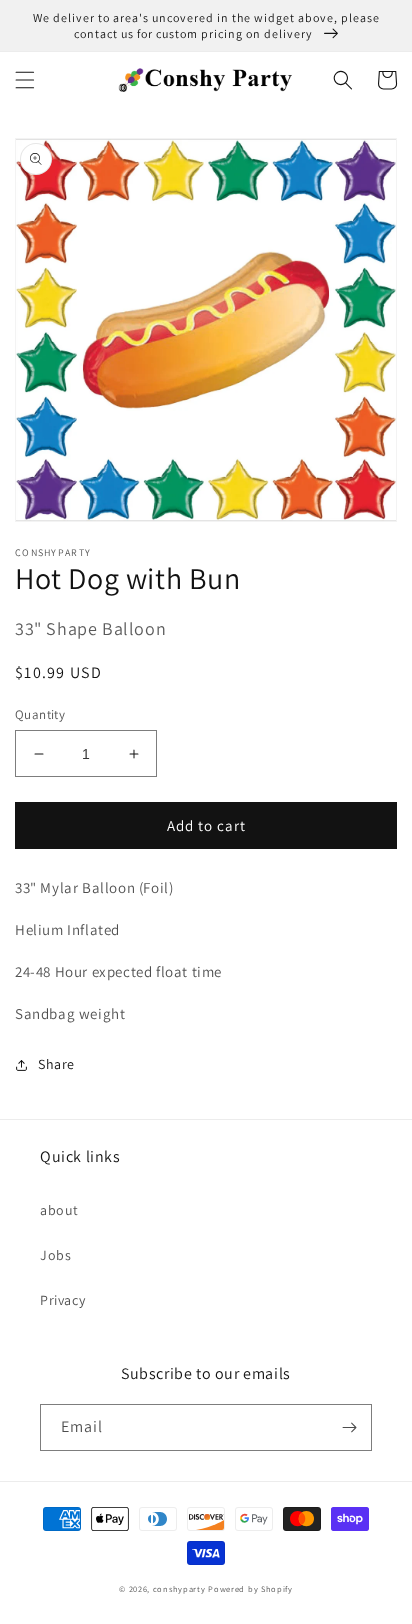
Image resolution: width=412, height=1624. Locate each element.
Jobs (55, 1255)
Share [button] (56, 1064)
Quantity (40, 714)
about (59, 1210)
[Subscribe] (349, 1427)
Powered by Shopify (250, 1588)
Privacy (62, 1300)
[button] (25, 80)
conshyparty (179, 1588)
